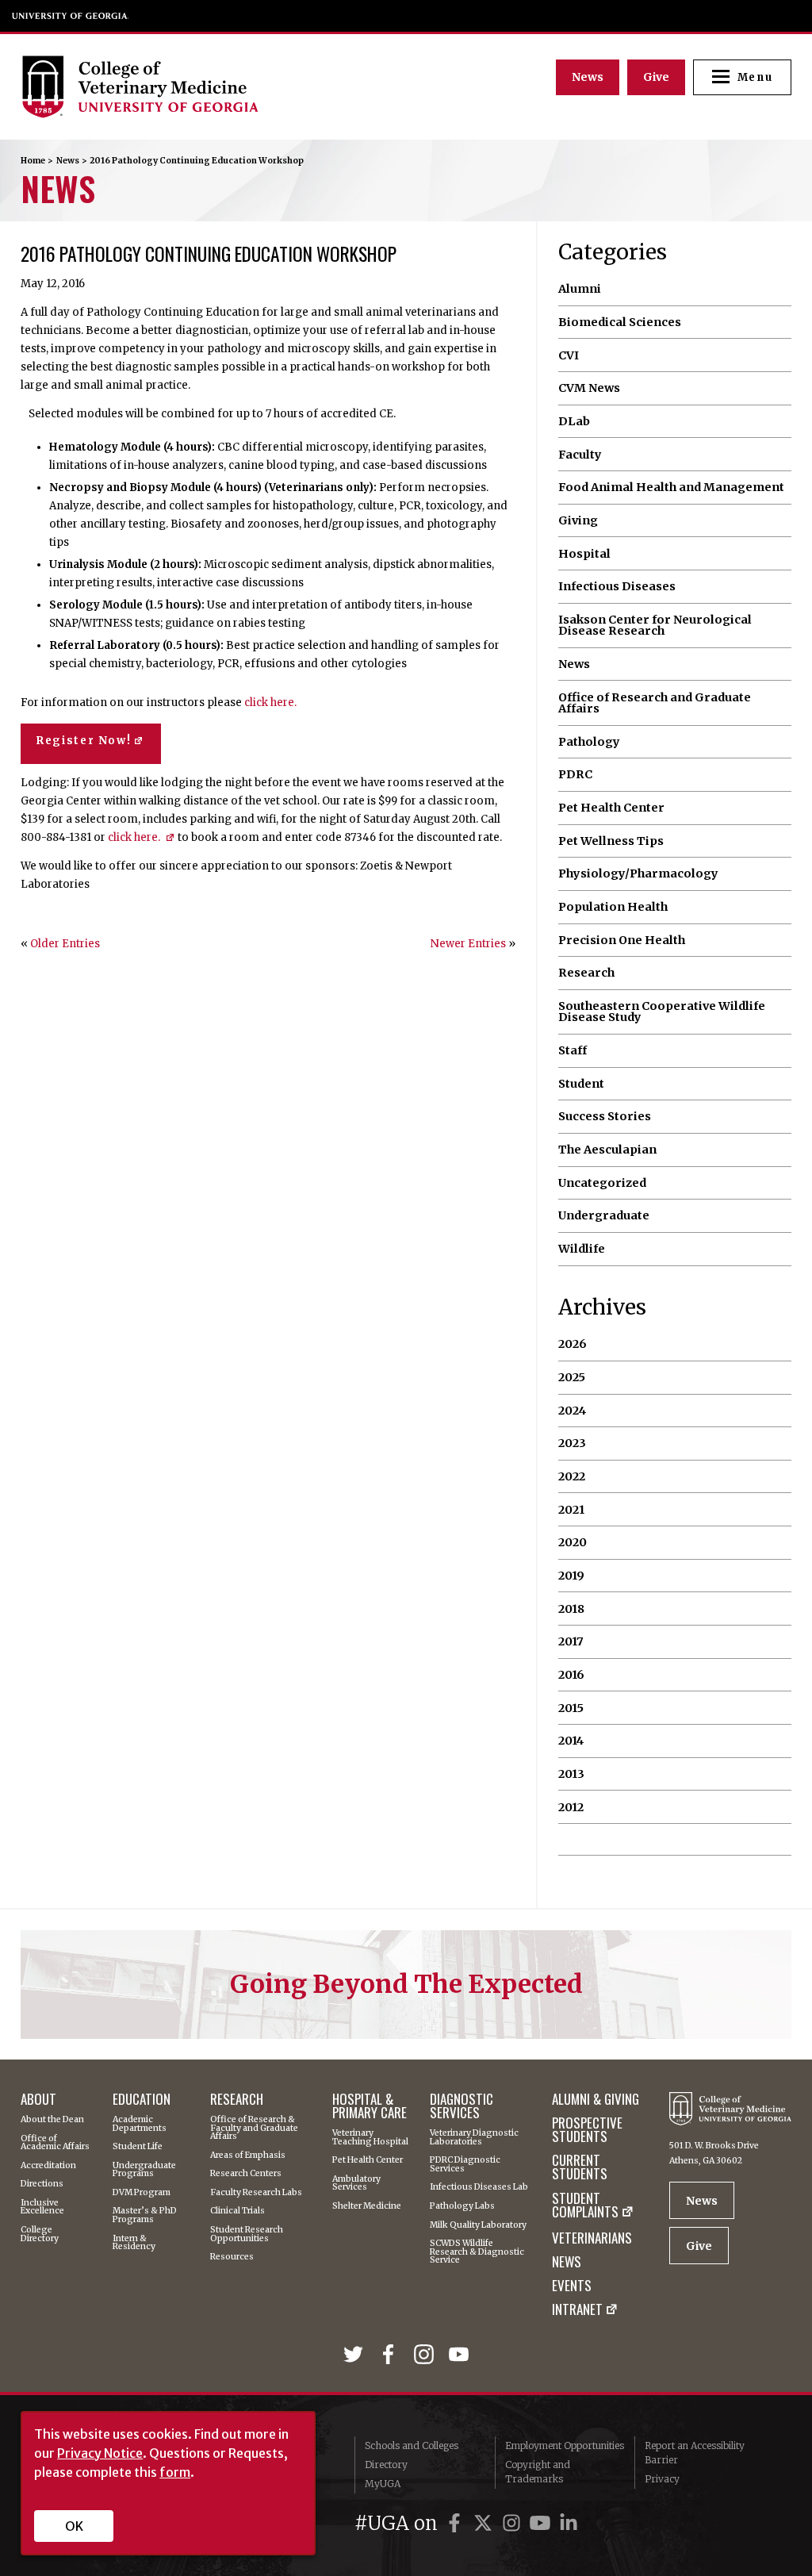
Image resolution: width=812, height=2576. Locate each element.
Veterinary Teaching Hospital (370, 2138)
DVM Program (142, 2193)
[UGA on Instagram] (514, 2523)
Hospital (584, 554)
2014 (571, 1741)
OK (74, 2526)
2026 (573, 1344)
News (588, 77)
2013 (571, 1774)
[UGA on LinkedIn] (569, 2523)
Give (656, 77)
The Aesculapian (607, 1150)
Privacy (662, 2479)
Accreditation (48, 2166)
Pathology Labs (462, 2207)
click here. (270, 703)
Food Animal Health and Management (671, 487)
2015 (571, 1708)
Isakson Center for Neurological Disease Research (655, 626)
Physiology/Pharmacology (638, 873)
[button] (742, 77)
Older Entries (65, 944)
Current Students (580, 2167)
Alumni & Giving (596, 2099)
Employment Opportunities (565, 2445)
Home (33, 161)
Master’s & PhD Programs (145, 2215)
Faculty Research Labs (256, 2193)
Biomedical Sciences (620, 322)
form (175, 2472)
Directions (42, 2184)
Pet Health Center (611, 808)
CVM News (589, 388)
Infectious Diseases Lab (479, 2188)
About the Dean (52, 2120)
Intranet (577, 2310)
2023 (572, 1443)
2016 (571, 1675)
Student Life (138, 2147)
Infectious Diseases (617, 586)
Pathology (589, 742)
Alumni (580, 289)
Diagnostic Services (462, 2106)
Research (586, 973)
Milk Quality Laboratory (478, 2226)
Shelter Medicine (367, 2207)
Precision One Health (622, 940)
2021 (571, 1510)
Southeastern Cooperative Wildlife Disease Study (662, 1012)
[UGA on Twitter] (485, 2523)
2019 (571, 1576)
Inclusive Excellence (42, 2207)
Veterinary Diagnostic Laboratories (474, 2138)
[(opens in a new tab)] (356, 2357)
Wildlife (582, 1249)
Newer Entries (468, 944)
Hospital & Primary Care (370, 2106)
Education (142, 2099)
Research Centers (246, 2174)
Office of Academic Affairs (55, 2143)
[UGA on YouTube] (542, 2523)
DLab (574, 421)
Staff (573, 1050)
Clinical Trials (237, 2211)
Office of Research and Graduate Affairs (655, 703)
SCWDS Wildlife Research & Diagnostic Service (477, 2252)
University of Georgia (71, 16)
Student (581, 1084)
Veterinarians (592, 2238)
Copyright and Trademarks (538, 2472)
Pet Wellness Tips (611, 841)
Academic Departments (140, 2124)
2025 (572, 1377)
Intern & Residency (134, 2243)
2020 (573, 1542)
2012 (571, 1807)
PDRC (575, 774)
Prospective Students (587, 2129)
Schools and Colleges (412, 2445)
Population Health (613, 907)
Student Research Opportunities (247, 2234)
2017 (571, 1641)
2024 (572, 1411)
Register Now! (84, 741)
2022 (572, 1476)
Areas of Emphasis (248, 2156)
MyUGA (383, 2484)
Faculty (580, 455)
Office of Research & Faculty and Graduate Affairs (254, 2129)
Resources (232, 2257)
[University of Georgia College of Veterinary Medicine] (214, 86)
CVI (569, 355)
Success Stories (605, 1116)
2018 (571, 1609)
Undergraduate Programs (144, 2170)
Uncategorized (602, 1183)
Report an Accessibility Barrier (695, 2453)
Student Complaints (585, 2206)
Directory (386, 2465)
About (38, 2099)
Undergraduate (604, 1215)
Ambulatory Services (356, 2184)
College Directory (40, 2234)
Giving (578, 520)
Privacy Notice (100, 2453)
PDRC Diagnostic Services (465, 2165)
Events (572, 2285)
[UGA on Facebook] (457, 2523)
